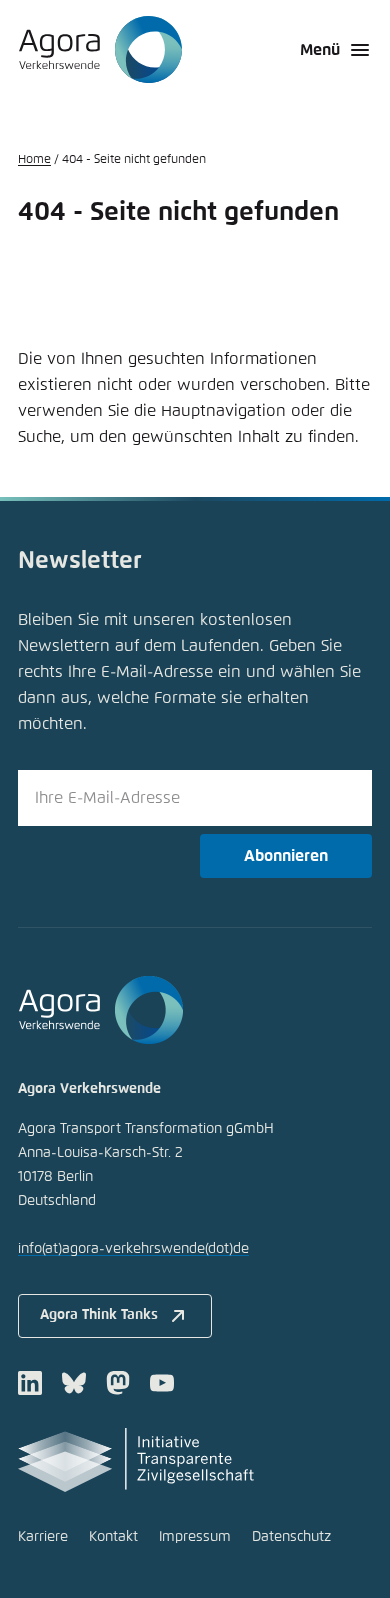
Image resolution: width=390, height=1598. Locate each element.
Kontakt (113, 1537)
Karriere (43, 1537)
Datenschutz (291, 1537)
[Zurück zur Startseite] (100, 50)
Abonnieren (286, 856)
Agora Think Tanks (99, 1315)
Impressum (195, 1537)
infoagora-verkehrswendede (133, 1249)
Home (34, 160)
